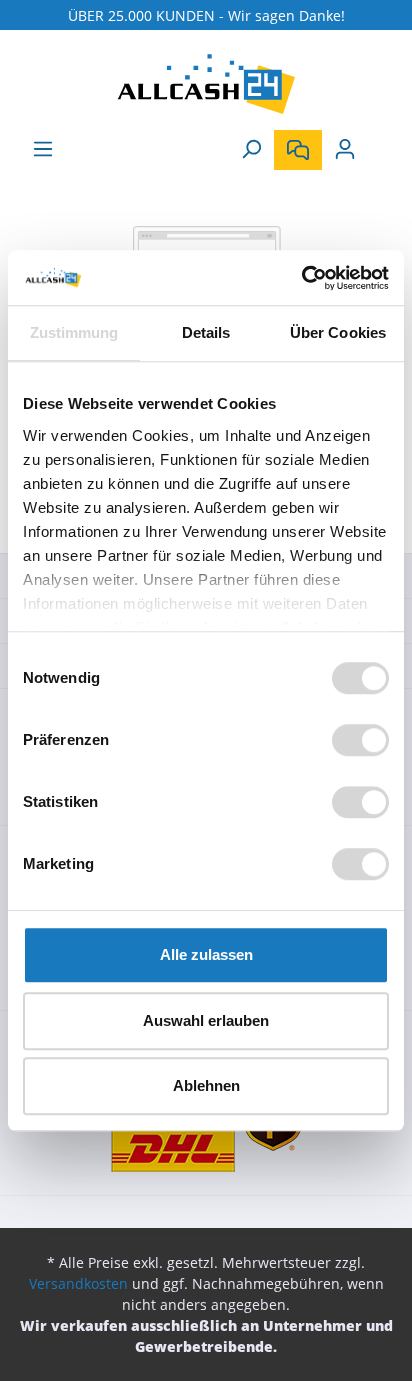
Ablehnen (206, 1085)
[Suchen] (251, 149)
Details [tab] (206, 332)
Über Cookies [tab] (338, 332)
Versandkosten (78, 1283)
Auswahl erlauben (206, 1020)
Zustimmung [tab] (74, 332)
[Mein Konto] (345, 149)
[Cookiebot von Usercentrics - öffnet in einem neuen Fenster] (301, 278)
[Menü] (43, 149)
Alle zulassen (206, 954)
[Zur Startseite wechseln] (206, 84)
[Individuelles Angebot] (298, 150)
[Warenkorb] (380, 142)
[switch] (360, 740)
